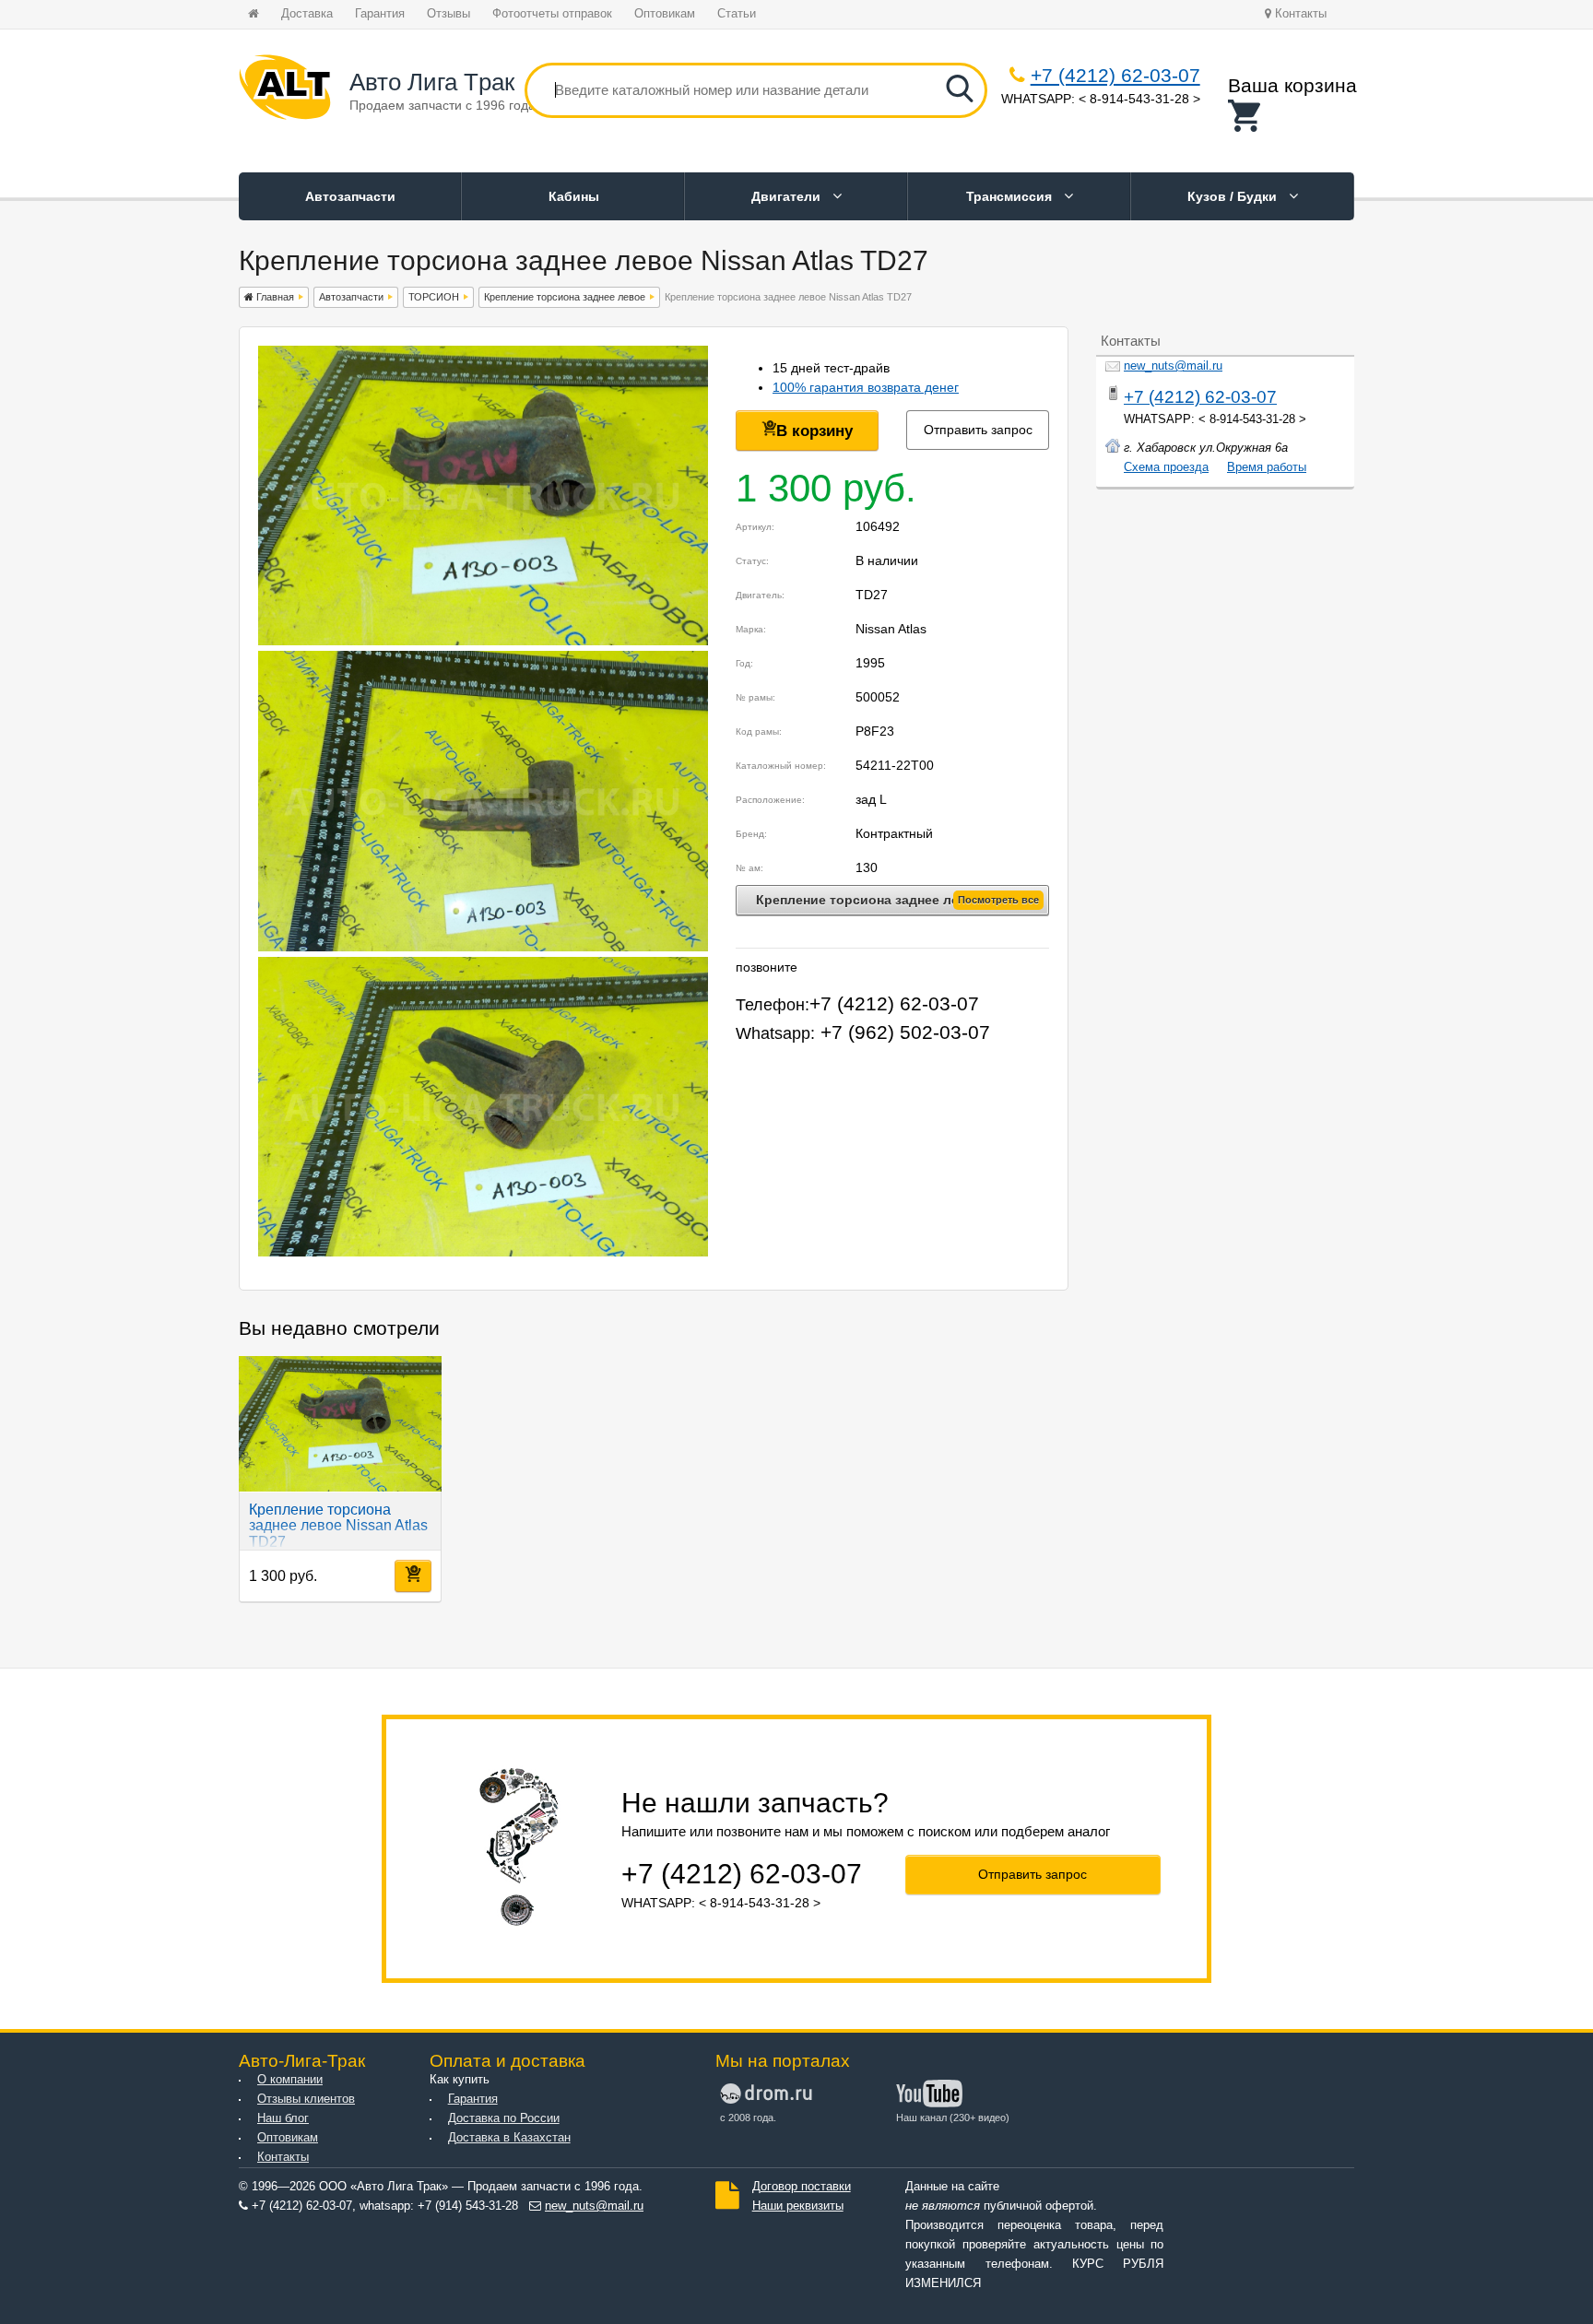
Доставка (307, 14)
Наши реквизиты (798, 2206)
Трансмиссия (1011, 196)
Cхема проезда (1166, 467)
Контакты (1299, 14)
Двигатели (788, 196)
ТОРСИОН (434, 297)
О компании (290, 2080)
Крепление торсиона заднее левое (565, 297)
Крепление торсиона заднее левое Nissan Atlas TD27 (338, 1526)
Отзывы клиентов (306, 2099)
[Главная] (285, 90)
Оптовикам (665, 14)
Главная (274, 297)
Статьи (737, 14)
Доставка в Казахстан (509, 2138)
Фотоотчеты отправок (552, 14)
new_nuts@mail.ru (1173, 366)
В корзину (814, 431)
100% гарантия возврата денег (866, 387)
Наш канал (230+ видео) (953, 2118)
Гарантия (380, 14)
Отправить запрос (978, 430)
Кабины (574, 196)
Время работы (1267, 467)
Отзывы (448, 14)
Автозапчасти (350, 196)
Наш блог (283, 2118)
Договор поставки (802, 2187)
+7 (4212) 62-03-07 (1115, 75)
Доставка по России (504, 2118)
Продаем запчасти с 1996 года (442, 105)
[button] (1292, 116)
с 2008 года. (748, 2118)
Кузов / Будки (1234, 196)
